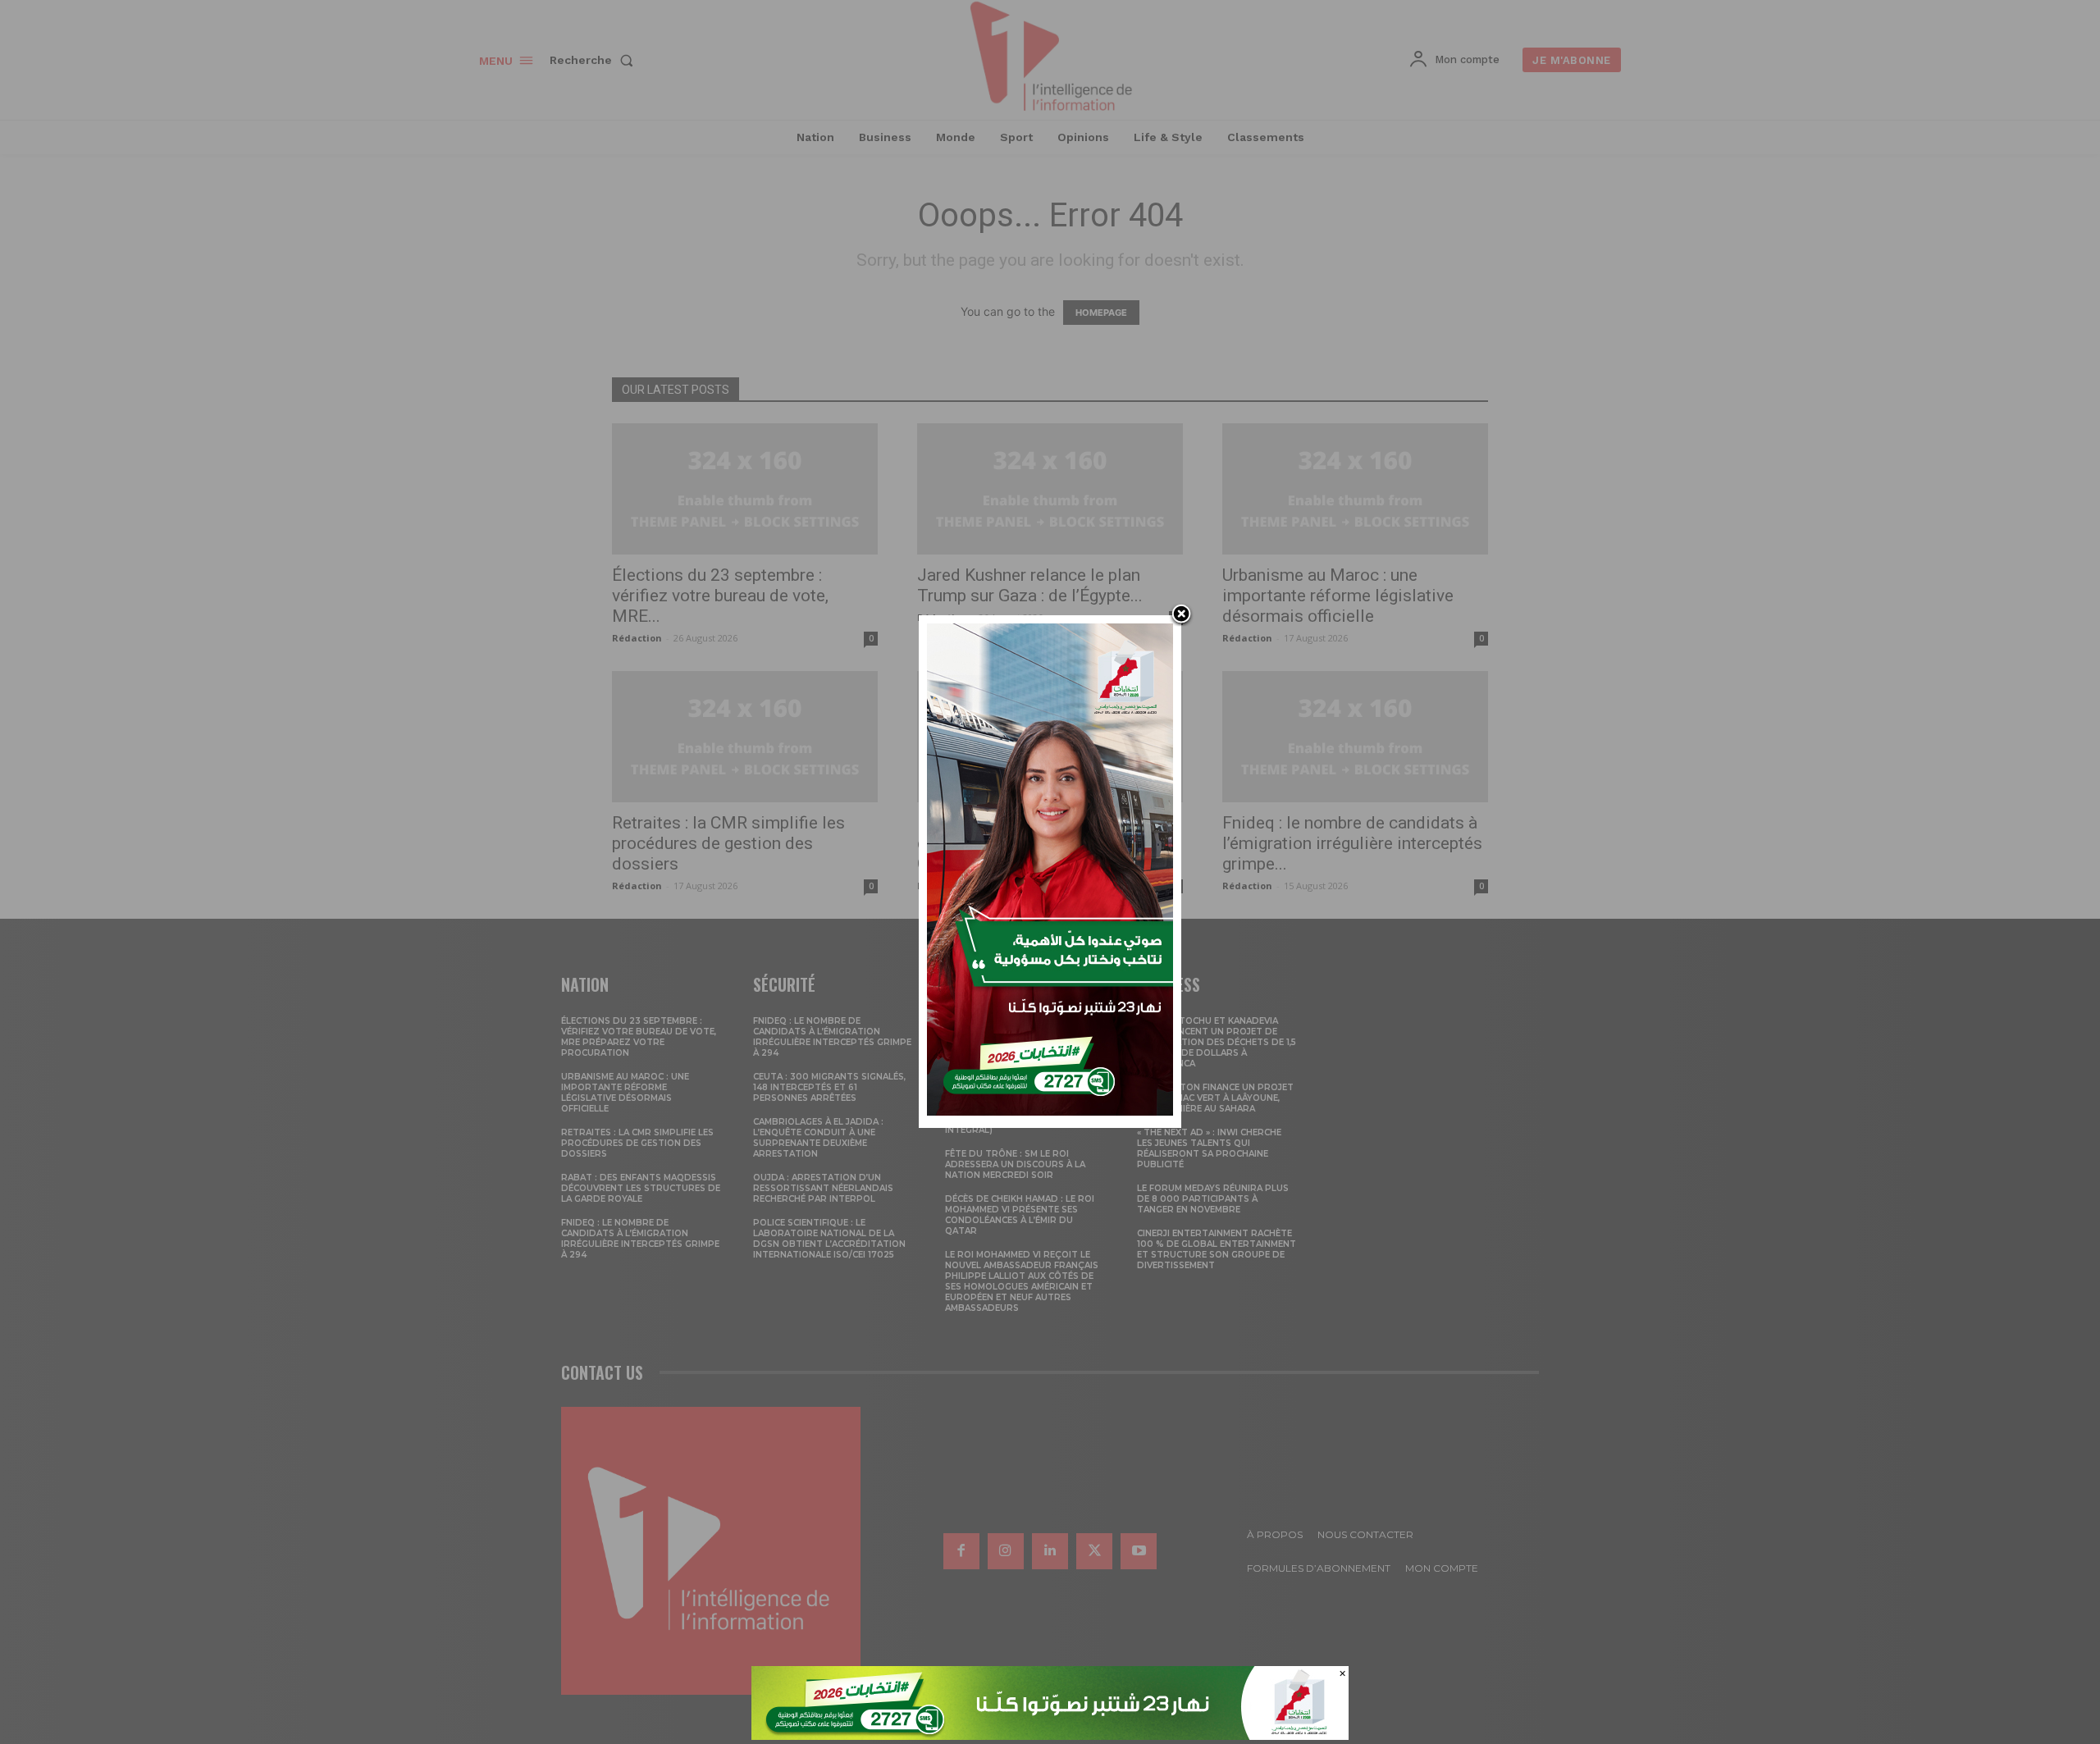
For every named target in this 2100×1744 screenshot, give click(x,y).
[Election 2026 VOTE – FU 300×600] (1050, 1111)
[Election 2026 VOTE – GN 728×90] (1050, 1735)
